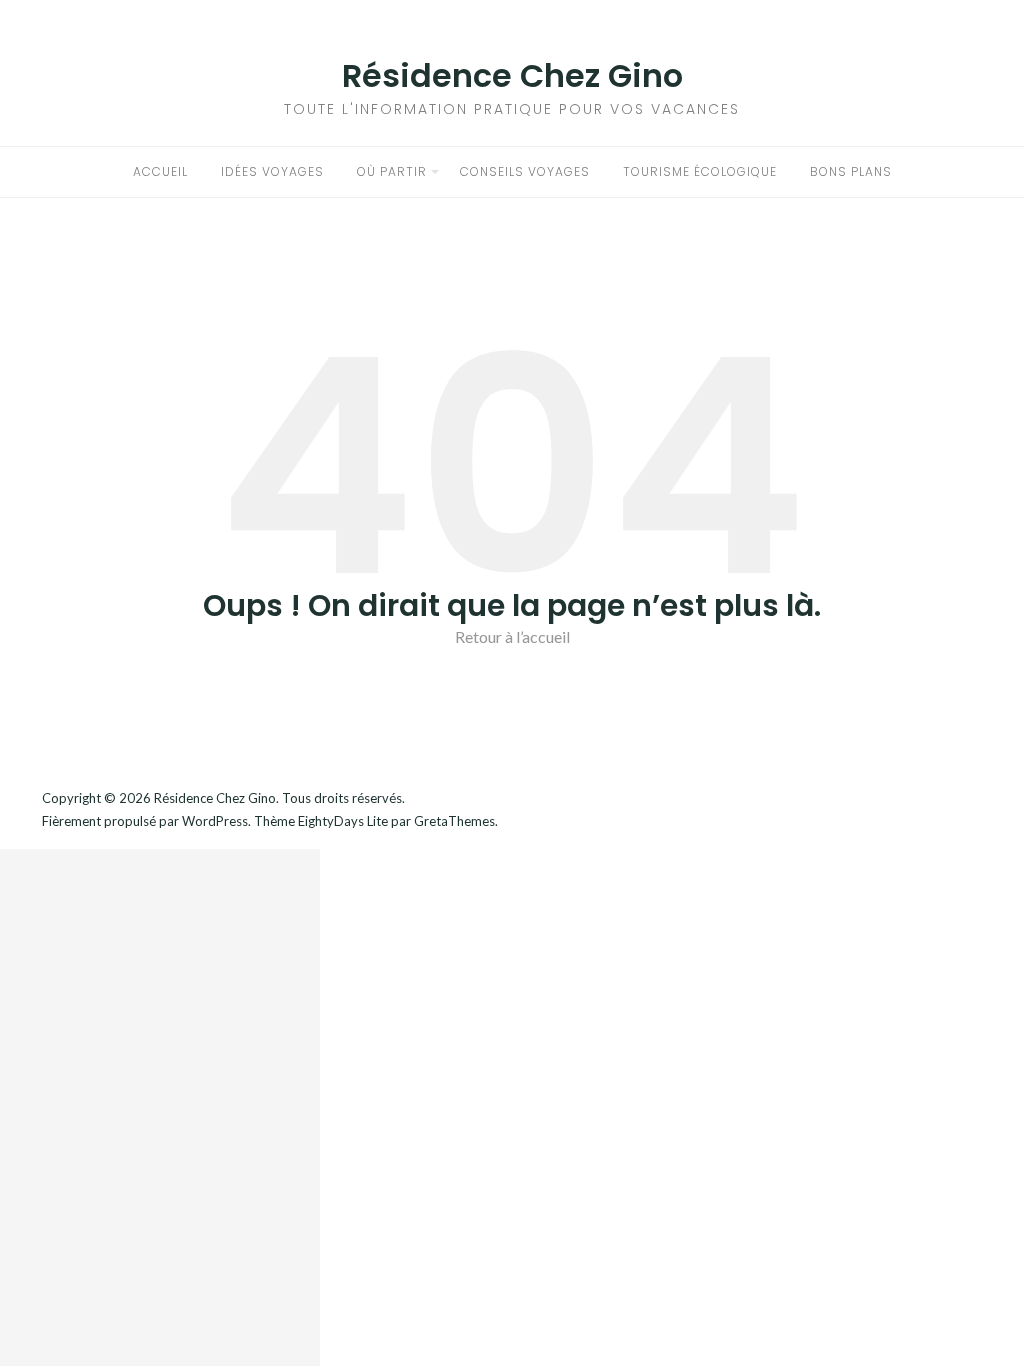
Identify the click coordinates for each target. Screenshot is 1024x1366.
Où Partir (392, 171)
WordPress (215, 821)
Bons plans (851, 171)
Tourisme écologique (700, 171)
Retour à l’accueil (512, 636)
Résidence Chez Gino (512, 75)
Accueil (160, 171)
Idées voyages (272, 171)
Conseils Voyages (525, 171)
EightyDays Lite (343, 821)
